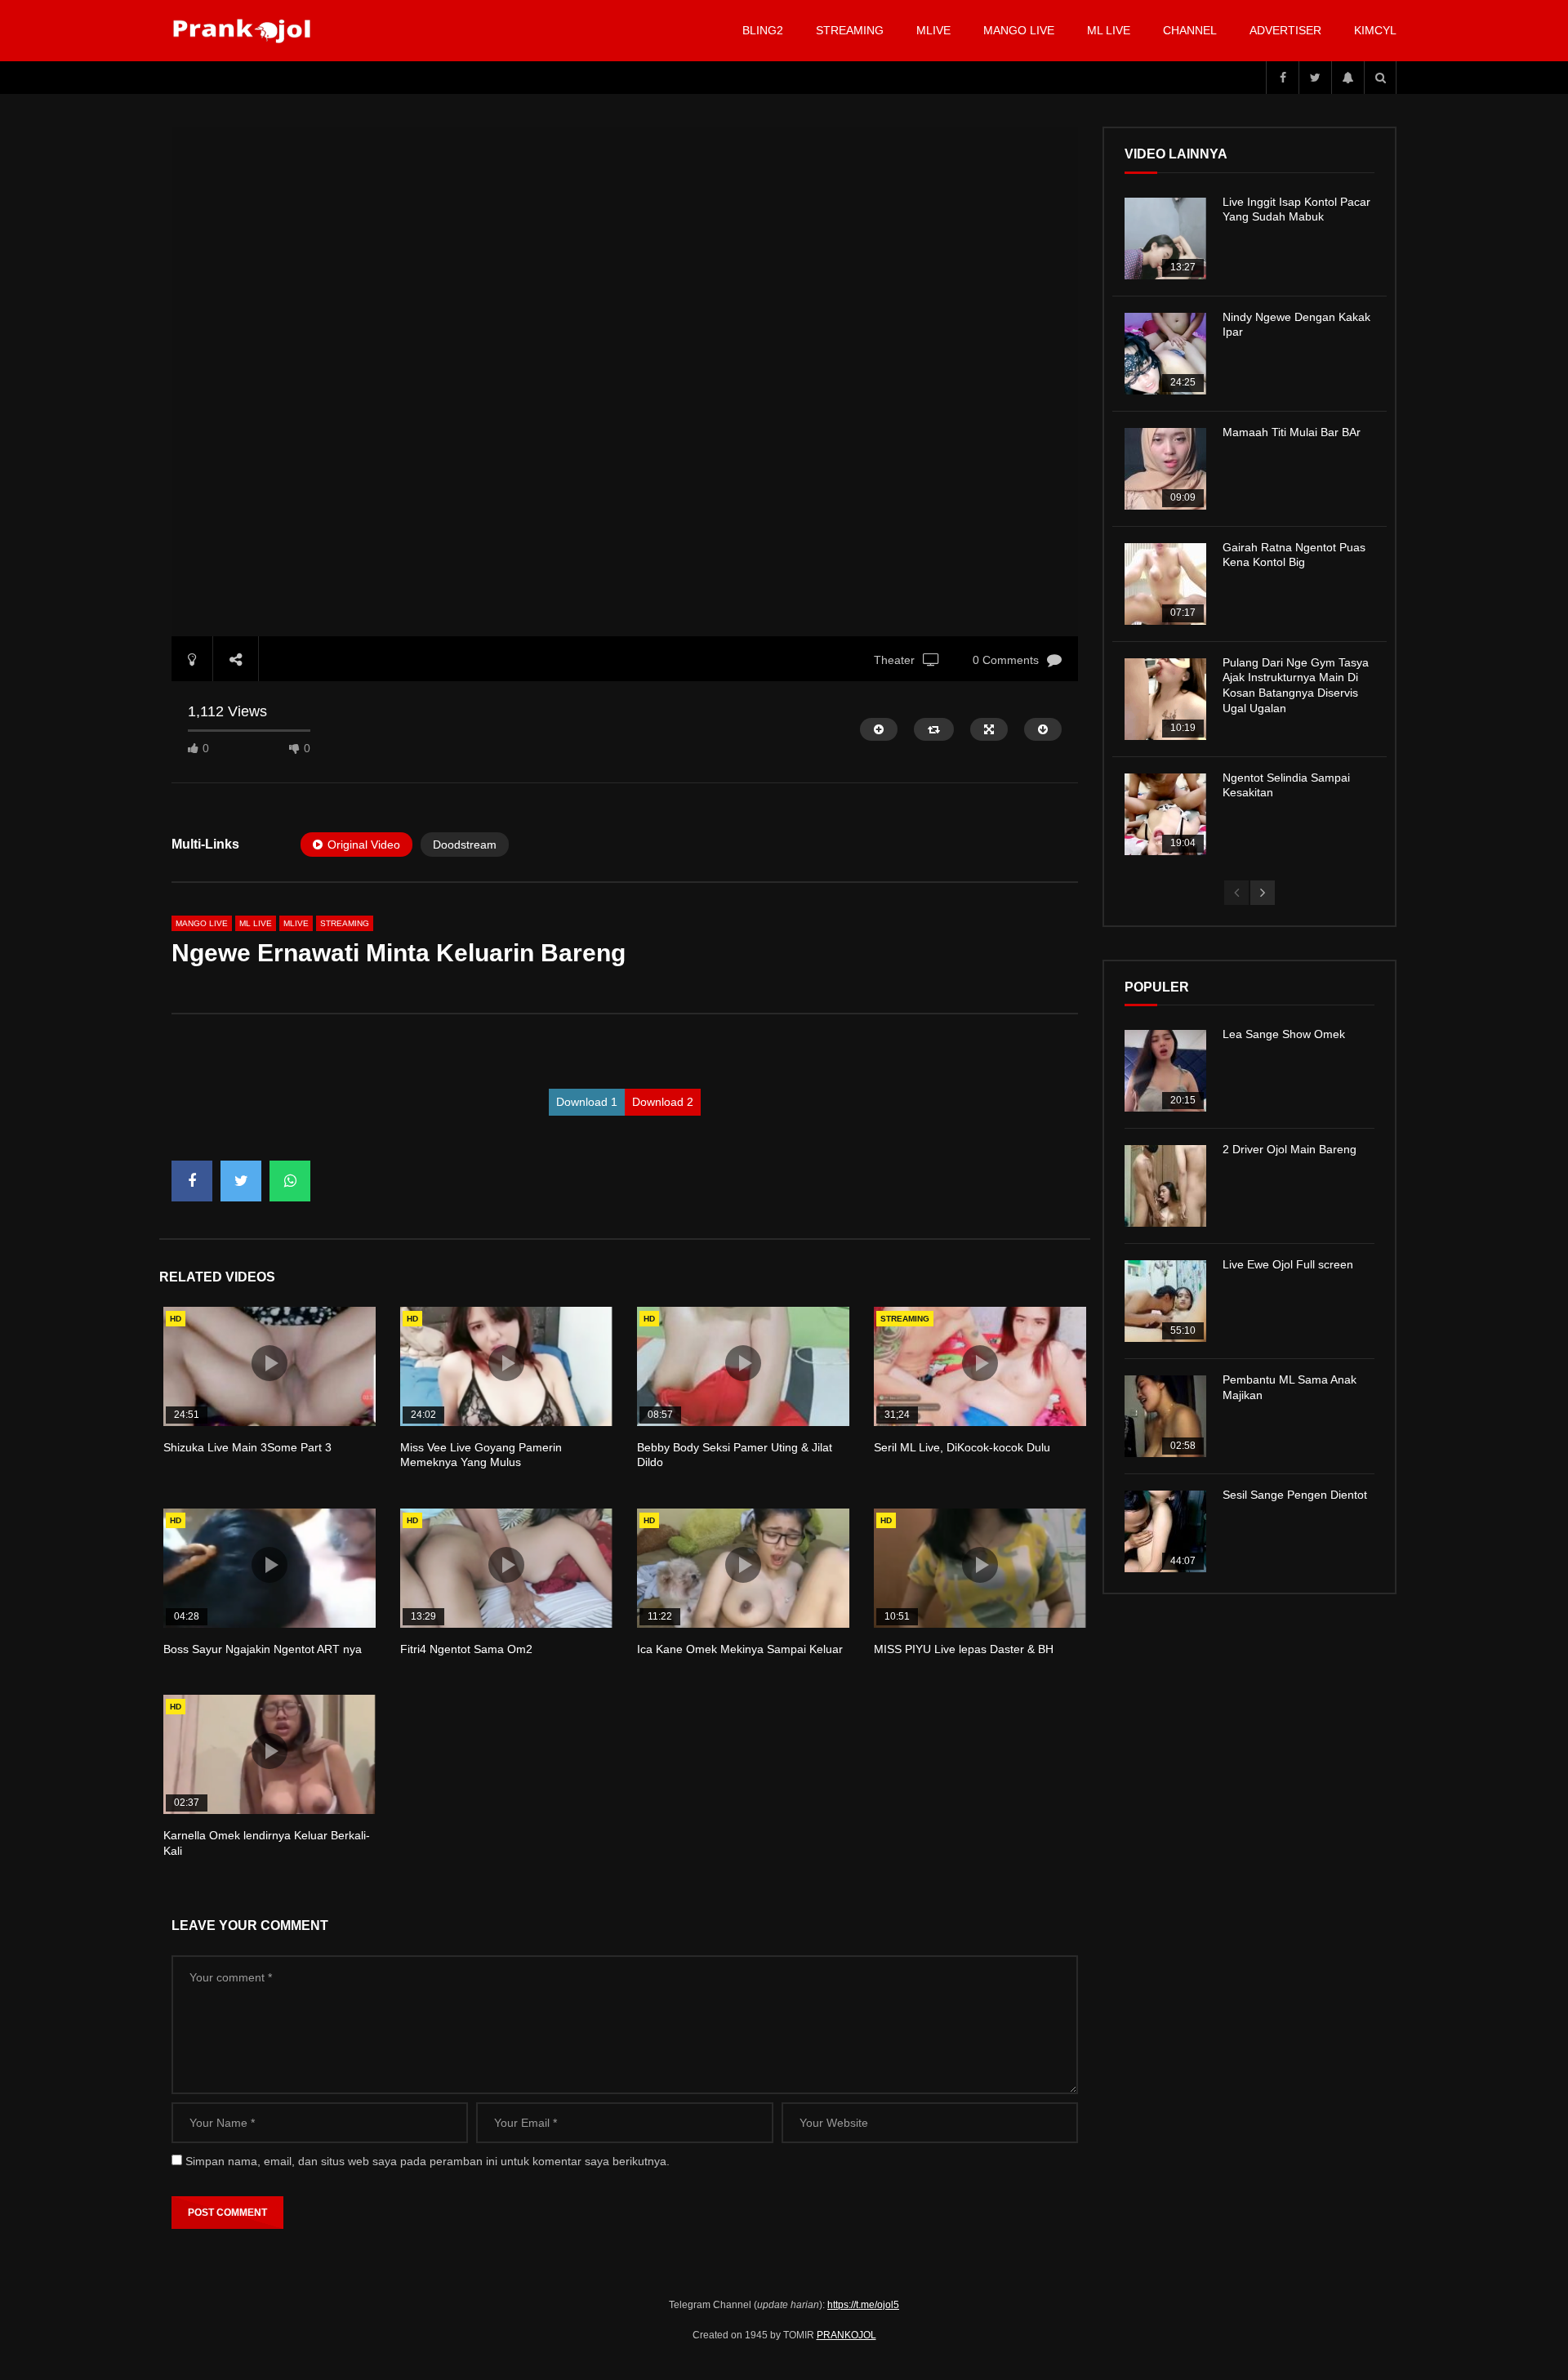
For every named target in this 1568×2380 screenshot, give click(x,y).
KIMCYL (1375, 30)
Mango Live (1019, 30)
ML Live (256, 923)
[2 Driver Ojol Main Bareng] (1165, 1186)
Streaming (850, 30)
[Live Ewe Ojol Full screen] (1165, 1301)
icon (269, 1363)
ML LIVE (1109, 30)
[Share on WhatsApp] (290, 1181)
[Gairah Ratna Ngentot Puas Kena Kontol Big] (1165, 584)
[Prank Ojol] (245, 31)
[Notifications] (1347, 78)
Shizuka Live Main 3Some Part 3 (247, 1447)
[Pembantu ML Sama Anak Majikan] (1165, 1416)
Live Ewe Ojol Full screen (1288, 1264)
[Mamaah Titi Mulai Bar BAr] (1165, 469)
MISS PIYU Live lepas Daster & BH (964, 1649)
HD (176, 1319)
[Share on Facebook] (192, 1181)
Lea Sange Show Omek (1284, 1034)
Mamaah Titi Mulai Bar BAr (1292, 432)
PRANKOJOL (846, 2335)
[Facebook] (1282, 78)
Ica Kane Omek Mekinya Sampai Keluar (740, 1649)
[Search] (1380, 78)
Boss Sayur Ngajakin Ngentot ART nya (263, 1649)
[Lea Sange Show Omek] (1165, 1071)
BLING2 (763, 30)
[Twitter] (1315, 78)
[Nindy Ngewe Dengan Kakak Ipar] (1165, 354)
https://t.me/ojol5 (863, 2305)
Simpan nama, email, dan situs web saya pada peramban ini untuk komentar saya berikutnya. (428, 2161)
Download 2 (663, 1102)
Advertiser (1285, 30)
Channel (1190, 30)
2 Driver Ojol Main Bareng (1290, 1149)
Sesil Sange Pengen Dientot (1295, 1495)
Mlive (933, 30)
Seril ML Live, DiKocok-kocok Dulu (962, 1447)
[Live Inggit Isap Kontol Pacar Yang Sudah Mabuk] (1165, 238)
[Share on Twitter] (241, 1181)
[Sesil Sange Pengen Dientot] (1165, 1531)
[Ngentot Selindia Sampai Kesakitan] (1165, 814)
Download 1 (587, 1102)
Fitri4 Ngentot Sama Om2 (466, 1649)
